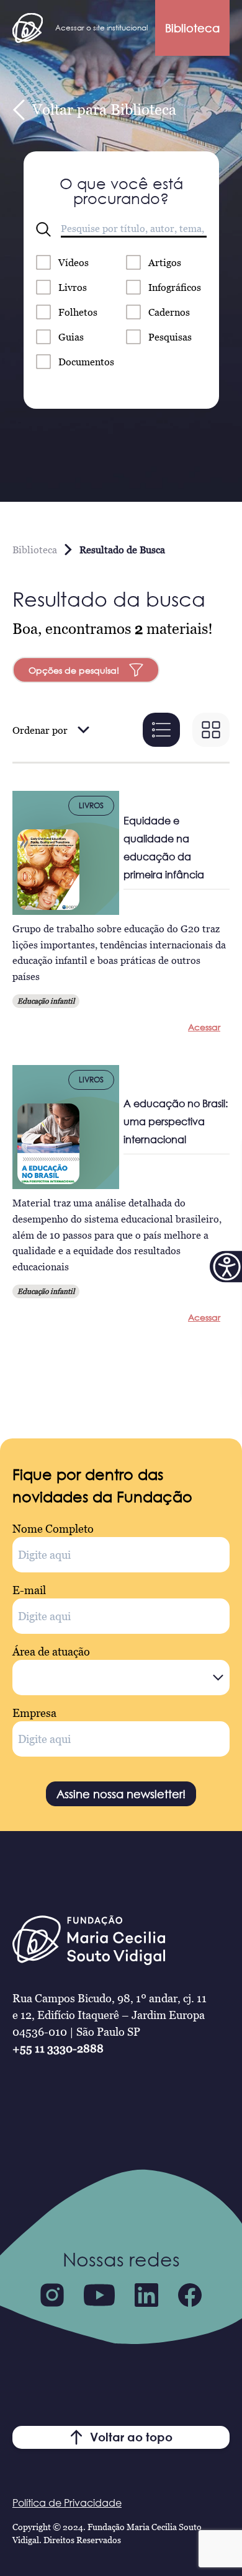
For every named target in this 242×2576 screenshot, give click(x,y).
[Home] (28, 28)
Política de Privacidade (67, 2503)
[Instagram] (52, 2295)
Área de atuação (51, 1651)
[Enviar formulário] (43, 230)
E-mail (29, 1590)
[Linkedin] (146, 2295)
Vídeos (74, 262)
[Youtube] (99, 2295)
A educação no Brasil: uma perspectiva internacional (176, 1121)
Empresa (34, 1713)
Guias (71, 337)
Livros (73, 287)
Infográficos (175, 287)
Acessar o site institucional (101, 28)
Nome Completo (53, 1529)
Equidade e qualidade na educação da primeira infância (164, 848)
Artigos (165, 262)
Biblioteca (192, 28)
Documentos (86, 362)
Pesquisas (170, 337)
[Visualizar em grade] (211, 730)
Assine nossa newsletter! (121, 1794)
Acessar (204, 1027)
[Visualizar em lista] (161, 730)
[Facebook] (190, 2295)
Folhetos (78, 312)
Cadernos (169, 312)
